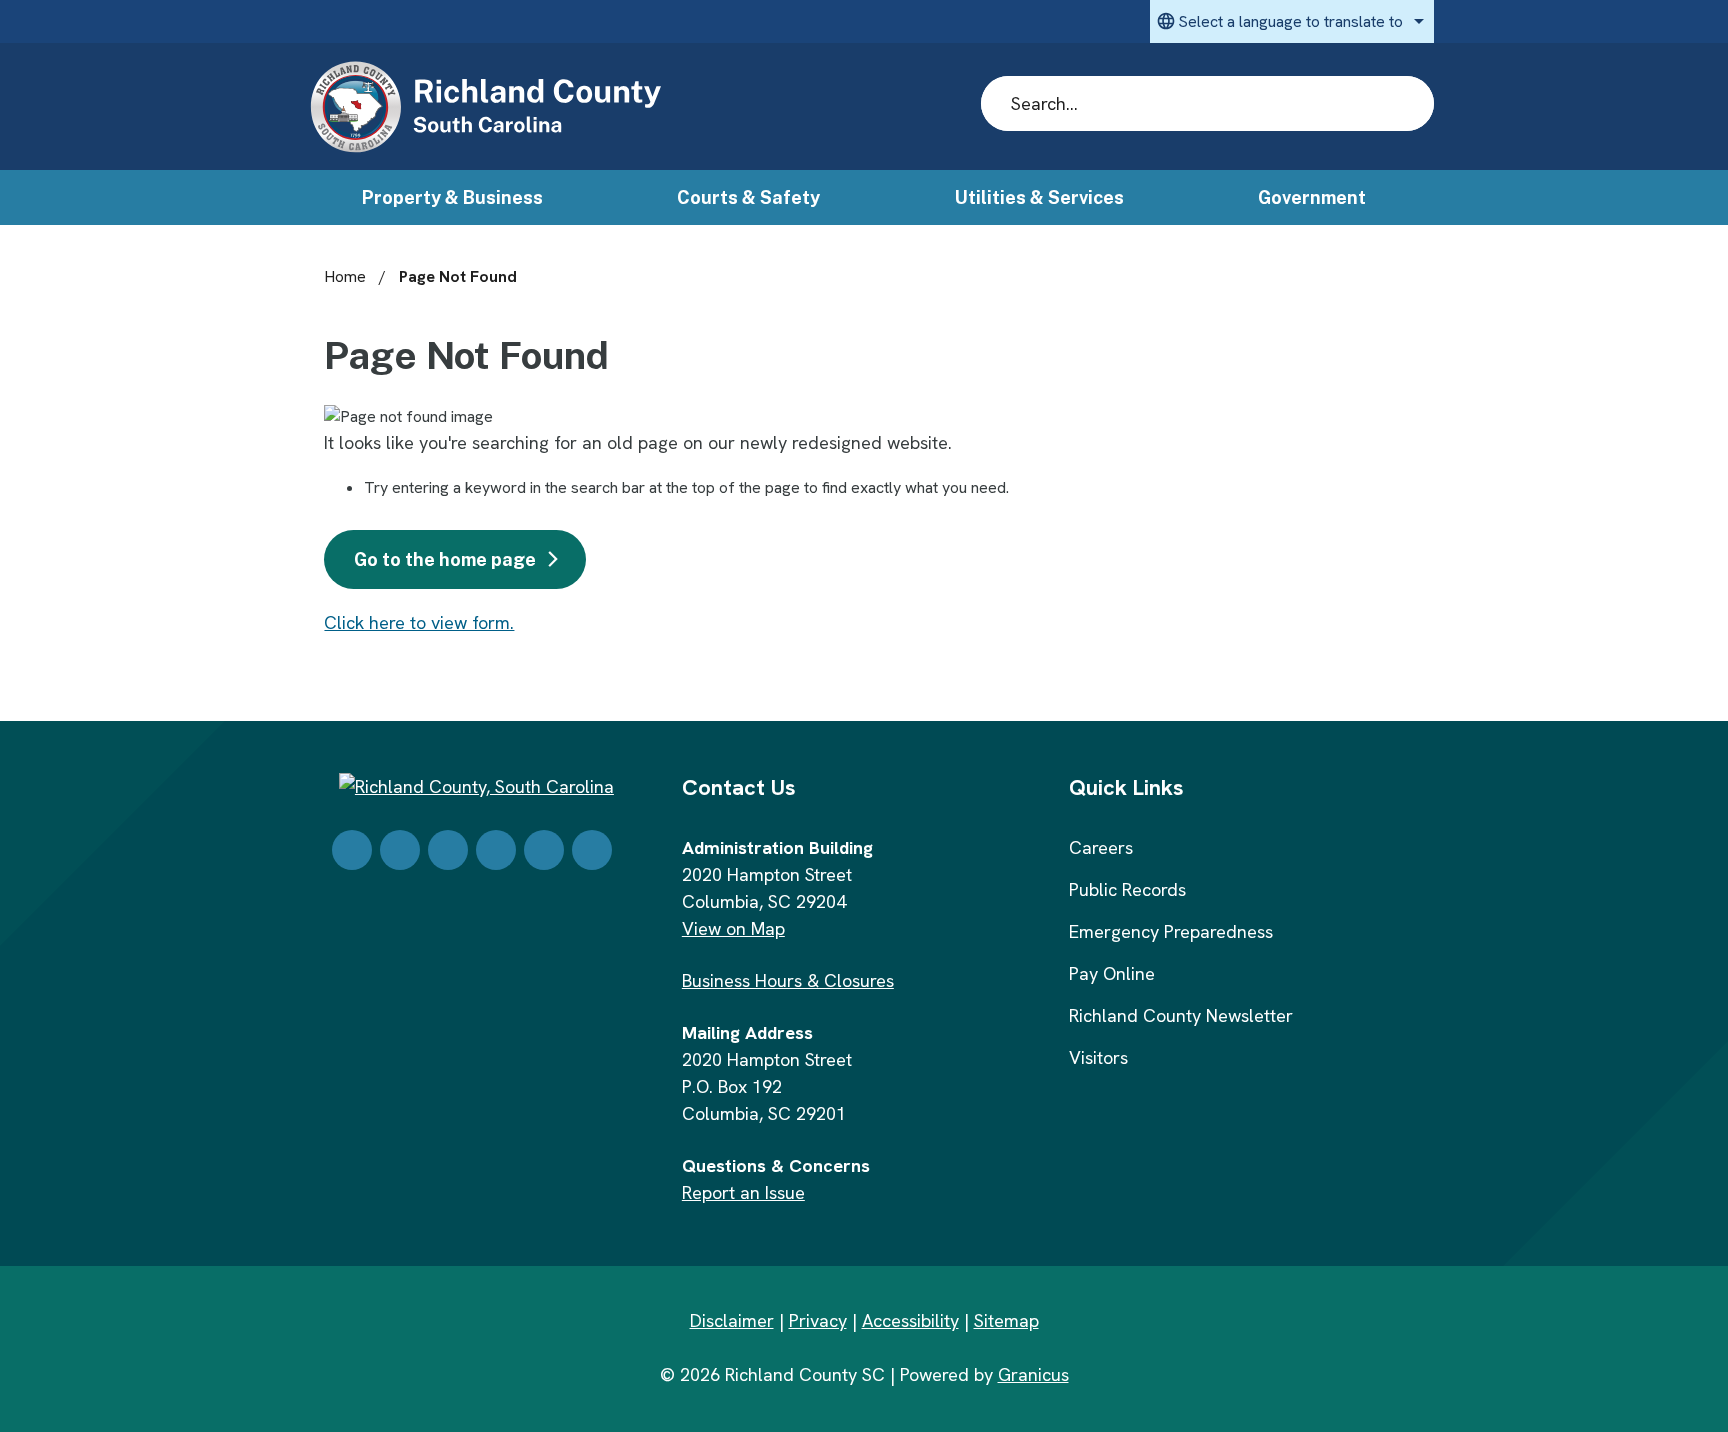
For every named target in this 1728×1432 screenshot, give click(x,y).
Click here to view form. (419, 622)
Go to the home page (445, 559)
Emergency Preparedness (1171, 931)
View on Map (733, 928)
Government (1312, 197)
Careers (1101, 847)
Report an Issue (743, 1192)
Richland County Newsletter (1181, 1015)
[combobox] (1292, 21)
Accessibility (910, 1320)
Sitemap (1006, 1320)
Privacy (818, 1320)
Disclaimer (732, 1320)
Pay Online (1112, 973)
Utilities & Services (1039, 197)
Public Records (1127, 889)
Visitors (1098, 1057)
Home (345, 276)
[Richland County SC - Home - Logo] (485, 107)
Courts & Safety (748, 197)
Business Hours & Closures (788, 980)
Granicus (1033, 1374)
